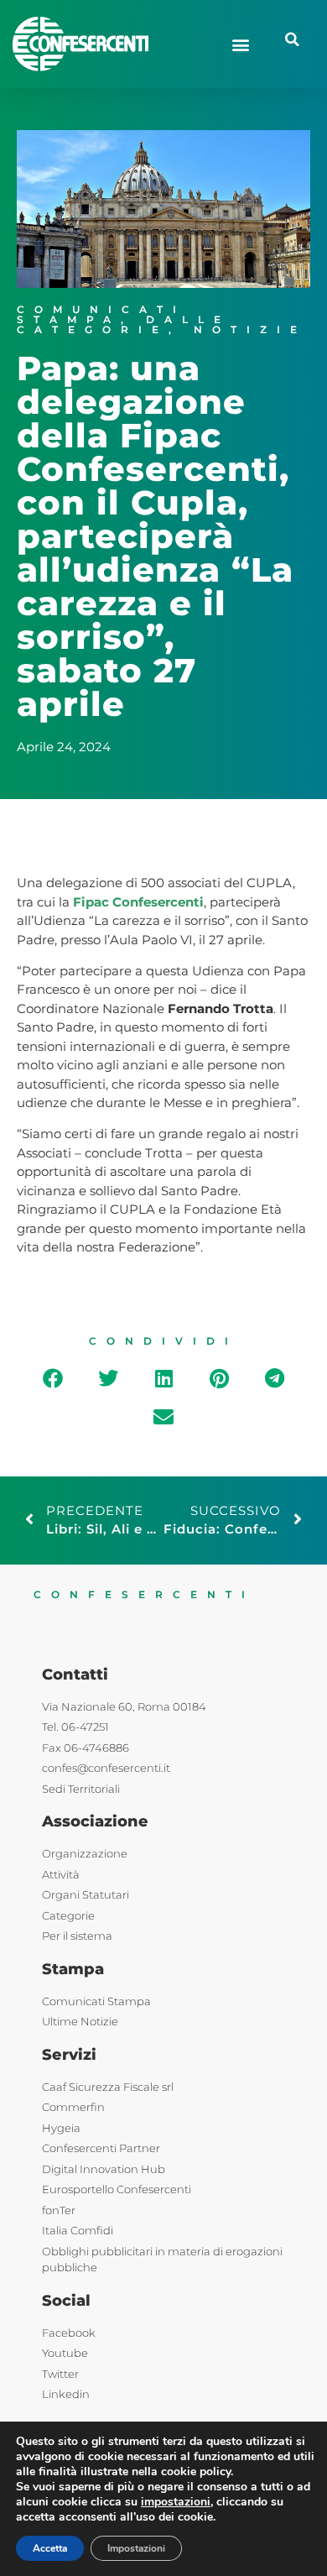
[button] (240, 44)
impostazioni (176, 2502)
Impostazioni (136, 2548)
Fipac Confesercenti (138, 902)
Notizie (250, 329)
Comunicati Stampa (101, 314)
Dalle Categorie (124, 324)
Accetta (50, 2548)
